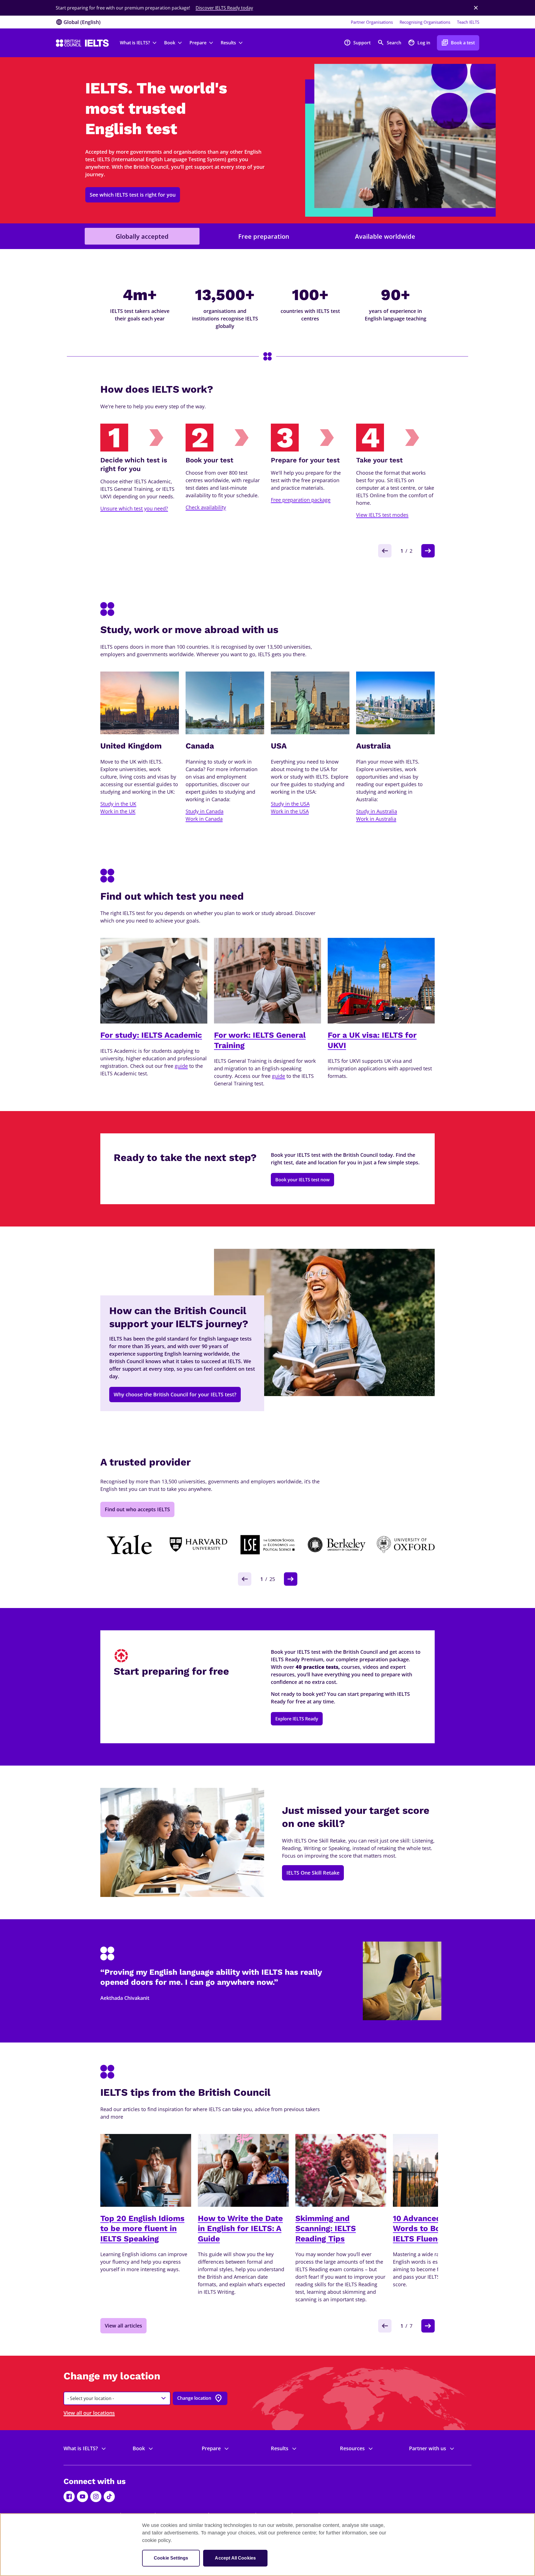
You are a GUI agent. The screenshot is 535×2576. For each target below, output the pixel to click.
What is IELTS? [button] (135, 43)
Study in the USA (290, 804)
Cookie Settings (171, 2558)
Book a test (458, 43)
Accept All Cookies (235, 2558)
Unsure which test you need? (134, 508)
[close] (476, 8)
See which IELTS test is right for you (133, 195)
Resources (352, 2448)
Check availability (206, 507)
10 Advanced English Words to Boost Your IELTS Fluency (432, 2229)
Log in (419, 43)
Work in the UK (118, 811)
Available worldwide (385, 236)
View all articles (123, 2326)
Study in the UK (118, 804)
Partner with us (428, 2448)
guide (181, 1066)
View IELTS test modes (382, 515)
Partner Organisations (372, 22)
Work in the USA (290, 811)
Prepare (211, 2448)
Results (280, 2448)
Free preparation (264, 236)
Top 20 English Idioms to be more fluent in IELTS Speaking (142, 2229)
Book (139, 2448)
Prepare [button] (198, 43)
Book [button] (170, 43)
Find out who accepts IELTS (137, 1509)
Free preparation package (301, 500)
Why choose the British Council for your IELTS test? (175, 1394)
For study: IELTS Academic (151, 1035)
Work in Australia (376, 819)
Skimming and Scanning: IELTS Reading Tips (326, 2229)
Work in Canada (204, 819)
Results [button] (228, 43)
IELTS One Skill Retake (313, 1873)
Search (389, 43)
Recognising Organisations (425, 22)
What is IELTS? (81, 2448)
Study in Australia (377, 811)
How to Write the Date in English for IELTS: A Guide (240, 2229)
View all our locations (89, 2413)
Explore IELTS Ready (297, 1719)
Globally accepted (142, 236)
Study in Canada (205, 811)
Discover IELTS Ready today (224, 8)
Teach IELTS (468, 22)
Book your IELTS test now (302, 1180)
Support (357, 43)
